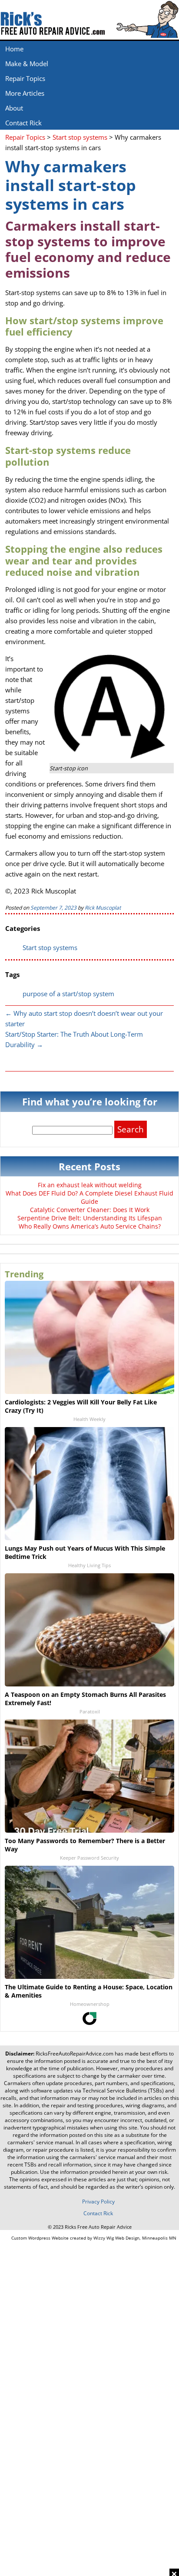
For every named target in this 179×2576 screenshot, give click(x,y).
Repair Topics (25, 78)
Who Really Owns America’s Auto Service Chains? (90, 1226)
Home (14, 49)
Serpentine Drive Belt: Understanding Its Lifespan (90, 1218)
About (14, 108)
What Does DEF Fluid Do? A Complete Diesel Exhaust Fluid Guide (89, 1197)
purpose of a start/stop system (68, 994)
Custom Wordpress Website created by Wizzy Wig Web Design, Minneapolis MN (94, 2238)
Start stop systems (50, 947)
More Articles (25, 93)
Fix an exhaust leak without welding (90, 1185)
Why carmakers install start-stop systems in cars (71, 185)
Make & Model (27, 64)
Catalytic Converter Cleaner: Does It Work (90, 1210)
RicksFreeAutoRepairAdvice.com (75, 2054)
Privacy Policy (98, 2202)
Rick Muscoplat (103, 908)
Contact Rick (23, 123)
